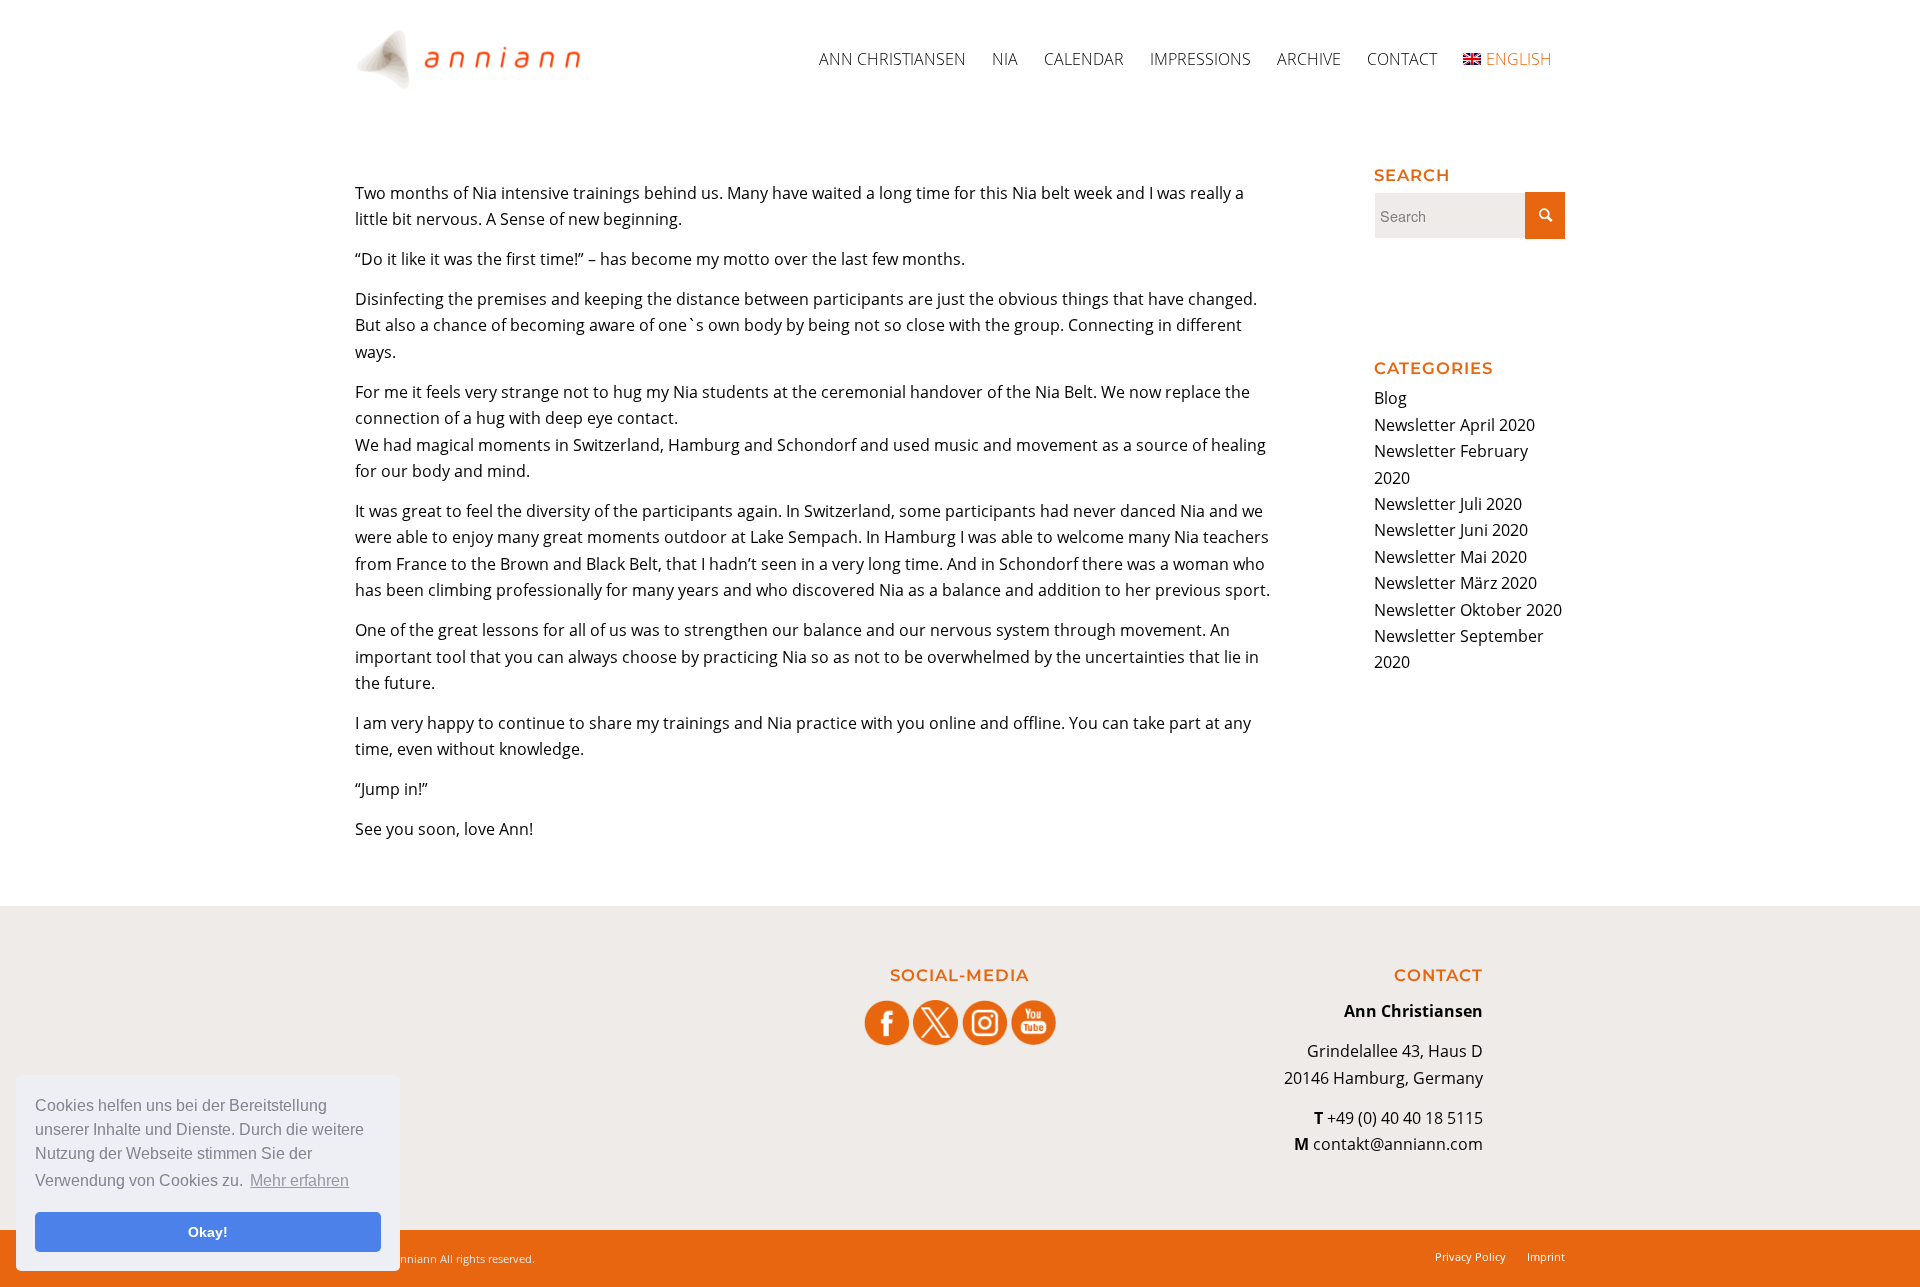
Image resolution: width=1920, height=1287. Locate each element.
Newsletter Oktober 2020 (1468, 610)
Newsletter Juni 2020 (1451, 530)
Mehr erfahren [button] (299, 1180)
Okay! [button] (208, 1232)
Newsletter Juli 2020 (1448, 504)
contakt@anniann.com (1398, 1144)
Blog (1390, 398)
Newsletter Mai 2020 (1450, 557)
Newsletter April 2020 (1454, 425)
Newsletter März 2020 (1455, 583)
